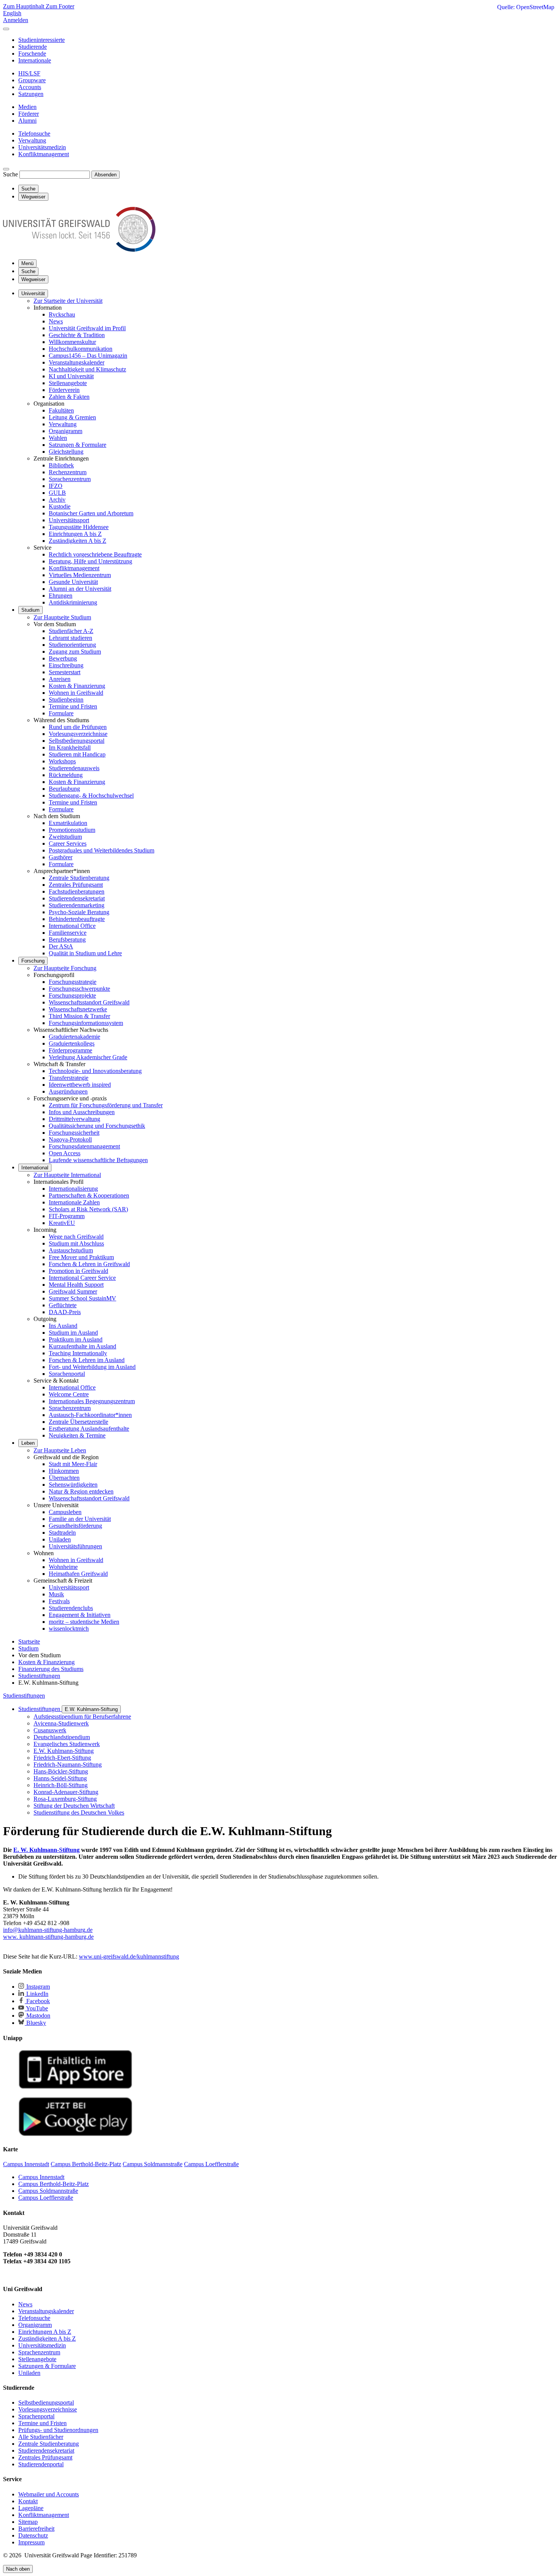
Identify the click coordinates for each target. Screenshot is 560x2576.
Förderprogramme (70, 1050)
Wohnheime (63, 1567)
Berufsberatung (67, 939)
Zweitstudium (65, 837)
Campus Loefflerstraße (46, 2198)
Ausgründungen (68, 1091)
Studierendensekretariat (77, 898)
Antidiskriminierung (73, 602)
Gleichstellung (66, 452)
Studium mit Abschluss (76, 1243)
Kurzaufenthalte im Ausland (82, 1346)
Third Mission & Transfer (79, 1016)
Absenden (106, 175)
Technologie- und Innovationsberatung (95, 1071)
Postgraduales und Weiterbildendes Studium (102, 850)
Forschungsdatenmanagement (84, 1146)
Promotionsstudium (72, 830)
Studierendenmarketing (77, 905)
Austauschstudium (71, 1250)
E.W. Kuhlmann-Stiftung (91, 1709)
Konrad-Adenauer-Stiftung (66, 1792)
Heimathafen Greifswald (78, 1574)
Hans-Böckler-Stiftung (61, 1771)
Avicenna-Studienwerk (61, 1723)
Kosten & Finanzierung (77, 686)
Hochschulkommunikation (81, 349)
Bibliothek (61, 465)
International (35, 1168)
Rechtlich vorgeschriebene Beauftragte (95, 554)
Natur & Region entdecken (81, 1491)
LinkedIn (37, 1994)
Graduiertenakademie (74, 1037)
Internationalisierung (73, 1189)
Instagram (37, 1987)
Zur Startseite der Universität (68, 301)
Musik (56, 1594)
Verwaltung (63, 424)
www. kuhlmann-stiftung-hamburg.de (48, 1937)
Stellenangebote (68, 383)
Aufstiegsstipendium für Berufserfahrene (82, 1717)
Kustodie (60, 506)
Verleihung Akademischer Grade (88, 1057)
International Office (72, 926)
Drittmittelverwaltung (74, 1119)
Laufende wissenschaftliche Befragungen (98, 1160)
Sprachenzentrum (70, 479)
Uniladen (60, 1539)
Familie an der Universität (80, 1519)
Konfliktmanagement (74, 568)
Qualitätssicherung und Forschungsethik (97, 1126)
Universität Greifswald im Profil (87, 328)
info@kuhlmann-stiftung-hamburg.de (48, 1930)
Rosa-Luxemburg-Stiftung (65, 1799)
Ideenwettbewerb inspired (80, 1085)
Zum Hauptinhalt (24, 6)
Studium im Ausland (73, 1333)
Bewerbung (63, 658)
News (56, 321)
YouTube (36, 2008)
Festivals (59, 1601)
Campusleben (65, 1512)
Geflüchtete (63, 1305)
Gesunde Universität (73, 582)
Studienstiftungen (24, 1696)
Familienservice (68, 933)
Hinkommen (64, 1471)
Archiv (57, 500)
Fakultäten (61, 410)
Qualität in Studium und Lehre (85, 953)
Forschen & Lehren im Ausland (87, 1360)
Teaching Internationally (78, 1353)
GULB (57, 493)
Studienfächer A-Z (71, 631)
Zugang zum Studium (75, 652)
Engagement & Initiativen (80, 1615)
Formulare (61, 713)
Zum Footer (60, 6)
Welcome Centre (69, 1394)
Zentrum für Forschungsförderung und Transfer (106, 1105)
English (12, 13)
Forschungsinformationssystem (86, 1023)
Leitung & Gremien (72, 417)
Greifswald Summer (73, 1291)
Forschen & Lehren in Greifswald (89, 1264)
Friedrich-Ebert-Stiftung (62, 1758)
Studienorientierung (72, 645)
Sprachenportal (67, 1374)
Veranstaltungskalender (77, 362)
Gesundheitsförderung (75, 1526)
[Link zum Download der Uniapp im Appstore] (75, 2087)
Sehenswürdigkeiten (73, 1485)
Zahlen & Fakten (69, 397)
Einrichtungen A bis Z (75, 534)
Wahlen (58, 438)
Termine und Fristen (73, 706)
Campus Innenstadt (41, 2177)
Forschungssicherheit (74, 1133)
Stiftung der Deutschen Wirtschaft (74, 1806)
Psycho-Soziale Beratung (79, 912)
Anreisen (60, 679)
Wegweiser (33, 279)
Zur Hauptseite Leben (60, 1450)
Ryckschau (62, 314)
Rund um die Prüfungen (78, 727)
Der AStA (61, 946)
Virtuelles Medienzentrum (80, 575)
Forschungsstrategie (73, 982)
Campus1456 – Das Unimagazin (88, 356)
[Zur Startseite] (79, 250)
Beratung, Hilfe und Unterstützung (90, 561)
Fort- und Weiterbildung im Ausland (92, 1367)
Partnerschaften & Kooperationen (89, 1195)
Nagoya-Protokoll (70, 1139)
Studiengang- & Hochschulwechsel (91, 796)
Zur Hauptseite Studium (62, 617)
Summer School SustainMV (82, 1298)
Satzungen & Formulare (78, 445)
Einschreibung (66, 665)
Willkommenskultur (72, 342)
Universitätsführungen (75, 1546)
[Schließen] (6, 29)
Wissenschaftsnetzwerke (78, 1009)
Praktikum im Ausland (76, 1339)
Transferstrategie (69, 1078)
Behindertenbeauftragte (77, 919)
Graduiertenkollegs (72, 1043)
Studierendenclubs (71, 1608)
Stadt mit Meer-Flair (73, 1464)
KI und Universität (71, 376)
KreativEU (62, 1223)
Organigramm (66, 431)
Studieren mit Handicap (77, 754)
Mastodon (38, 2016)
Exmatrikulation (68, 823)
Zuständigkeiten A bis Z (78, 541)
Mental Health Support (76, 1285)
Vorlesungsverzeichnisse (78, 734)
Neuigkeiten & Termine (77, 1435)
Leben (28, 1443)
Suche (10, 174)
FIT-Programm (67, 1216)
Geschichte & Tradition (77, 335)
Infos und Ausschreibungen (82, 1112)
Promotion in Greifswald (78, 1271)
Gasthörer (61, 857)
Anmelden (16, 20)
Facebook (37, 2001)
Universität (33, 293)
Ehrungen (61, 596)
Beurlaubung (64, 789)
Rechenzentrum (68, 472)
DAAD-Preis (65, 1312)
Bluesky (35, 2023)
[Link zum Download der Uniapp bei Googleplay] (75, 2134)
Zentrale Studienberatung (79, 878)
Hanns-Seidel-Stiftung (60, 1778)
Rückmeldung (66, 775)
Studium (30, 610)
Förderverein (64, 390)
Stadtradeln (62, 1533)
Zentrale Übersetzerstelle (78, 1422)
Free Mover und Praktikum (81, 1257)
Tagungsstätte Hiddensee (79, 527)
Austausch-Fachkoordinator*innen (90, 1415)
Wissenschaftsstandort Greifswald (89, 1002)
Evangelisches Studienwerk (67, 1744)
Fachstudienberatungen (77, 891)
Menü (27, 263)
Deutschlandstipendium (62, 1737)
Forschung (33, 961)
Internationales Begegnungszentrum (92, 1401)
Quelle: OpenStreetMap (526, 7)
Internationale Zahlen (74, 1202)
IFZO (56, 486)
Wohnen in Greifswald (76, 693)
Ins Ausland (63, 1326)
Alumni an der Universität (80, 589)
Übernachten (64, 1478)
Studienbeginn (66, 700)
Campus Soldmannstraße (48, 2191)
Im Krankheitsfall (70, 748)
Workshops (62, 761)
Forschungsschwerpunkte (79, 989)
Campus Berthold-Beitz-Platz (54, 2184)
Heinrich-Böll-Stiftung (61, 1785)
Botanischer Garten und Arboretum (91, 513)
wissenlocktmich (69, 1629)
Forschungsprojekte (72, 995)
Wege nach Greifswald (76, 1237)
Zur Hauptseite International (67, 1175)
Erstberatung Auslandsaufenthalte (89, 1429)
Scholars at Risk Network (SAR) (88, 1209)
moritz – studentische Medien (84, 1622)
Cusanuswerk (50, 1730)
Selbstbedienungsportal (77, 741)
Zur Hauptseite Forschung (65, 968)
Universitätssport (69, 520)
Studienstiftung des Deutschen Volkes (79, 1812)
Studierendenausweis (74, 768)
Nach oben (18, 2569)
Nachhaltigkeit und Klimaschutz (87, 369)
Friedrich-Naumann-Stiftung (68, 1765)
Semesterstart (65, 672)
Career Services (68, 843)
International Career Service (82, 1278)
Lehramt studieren (70, 638)
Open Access (65, 1153)
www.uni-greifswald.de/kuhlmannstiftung (129, 1956)
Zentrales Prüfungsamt (76, 885)
